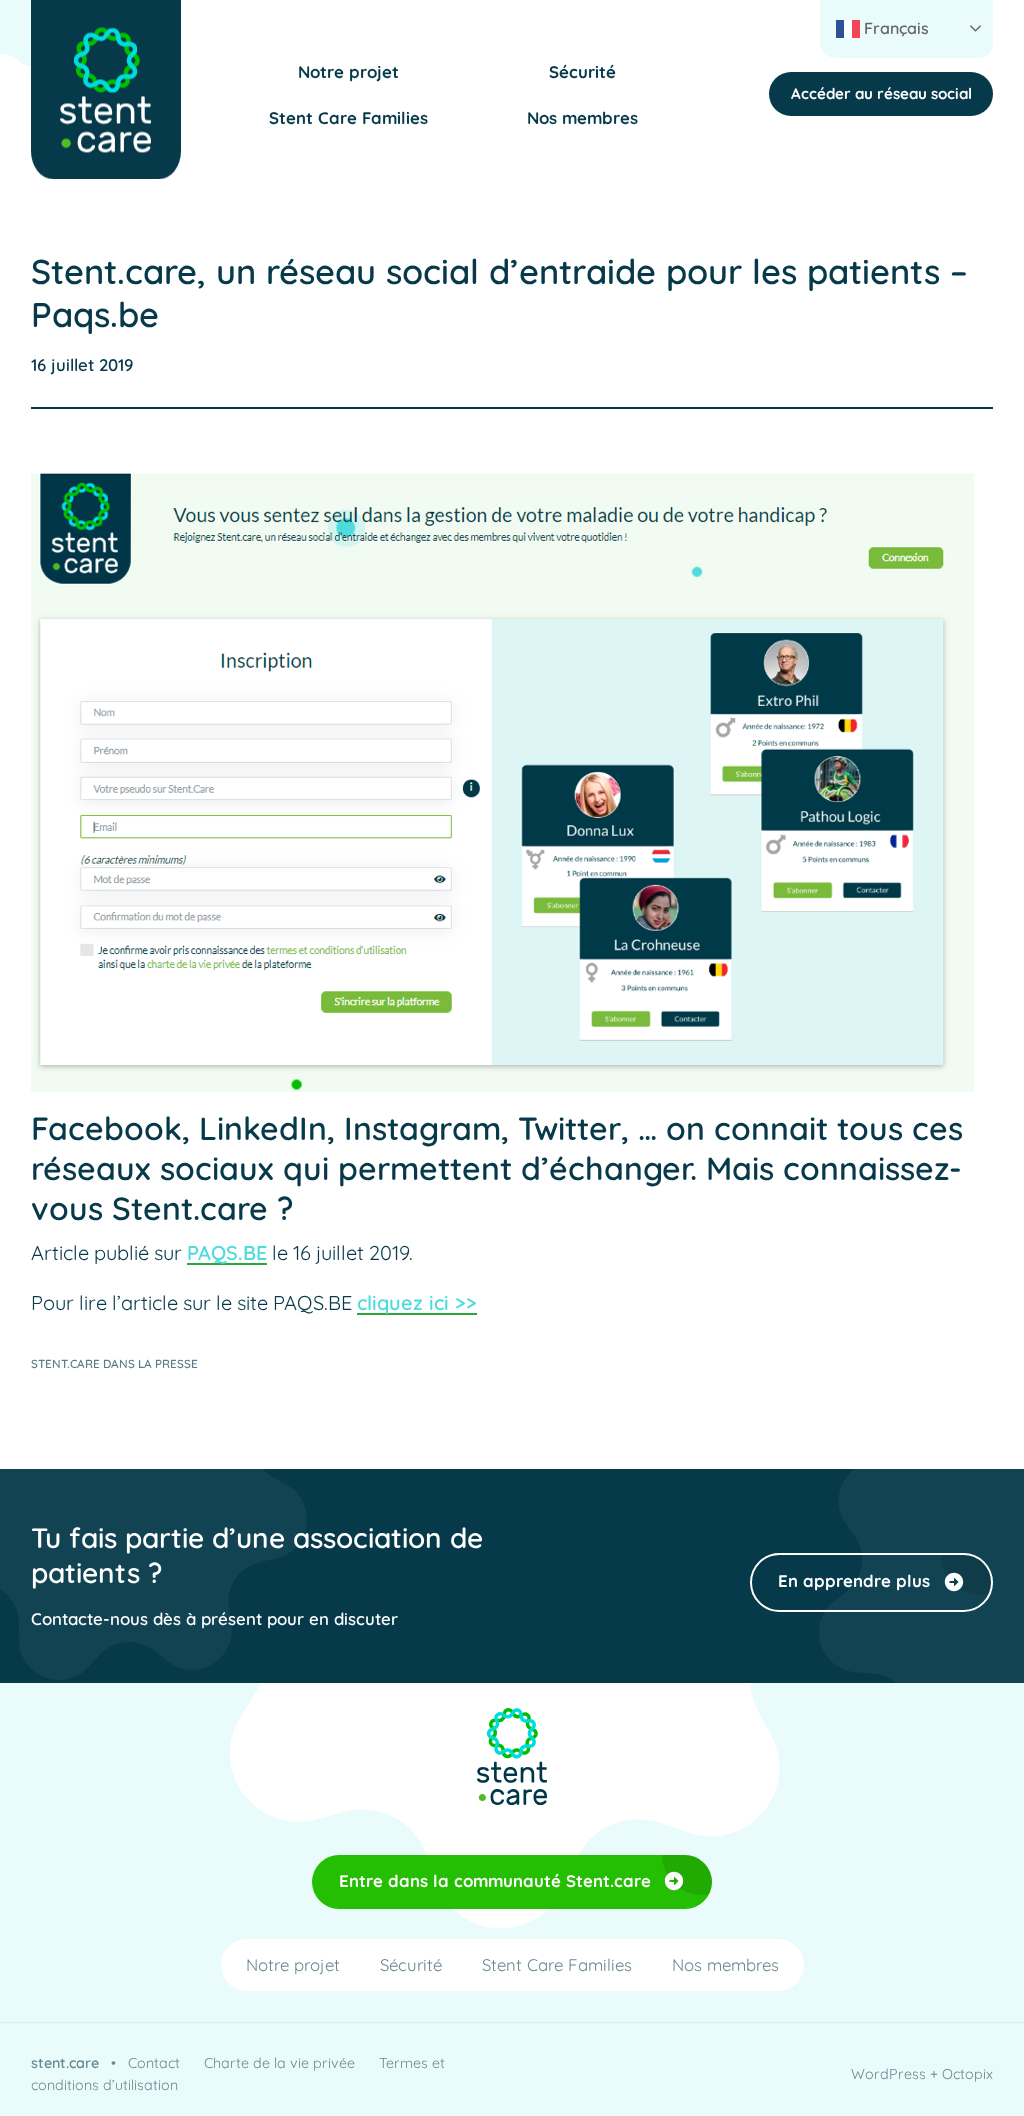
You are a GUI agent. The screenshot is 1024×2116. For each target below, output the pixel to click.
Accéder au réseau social (881, 93)
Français (894, 28)
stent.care (65, 2063)
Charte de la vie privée (279, 2063)
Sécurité (582, 71)
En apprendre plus (854, 1580)
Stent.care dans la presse (114, 1363)
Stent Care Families (348, 117)
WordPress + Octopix (922, 2074)
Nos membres (582, 117)
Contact (154, 2063)
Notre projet (348, 71)
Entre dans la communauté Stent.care (495, 1880)
